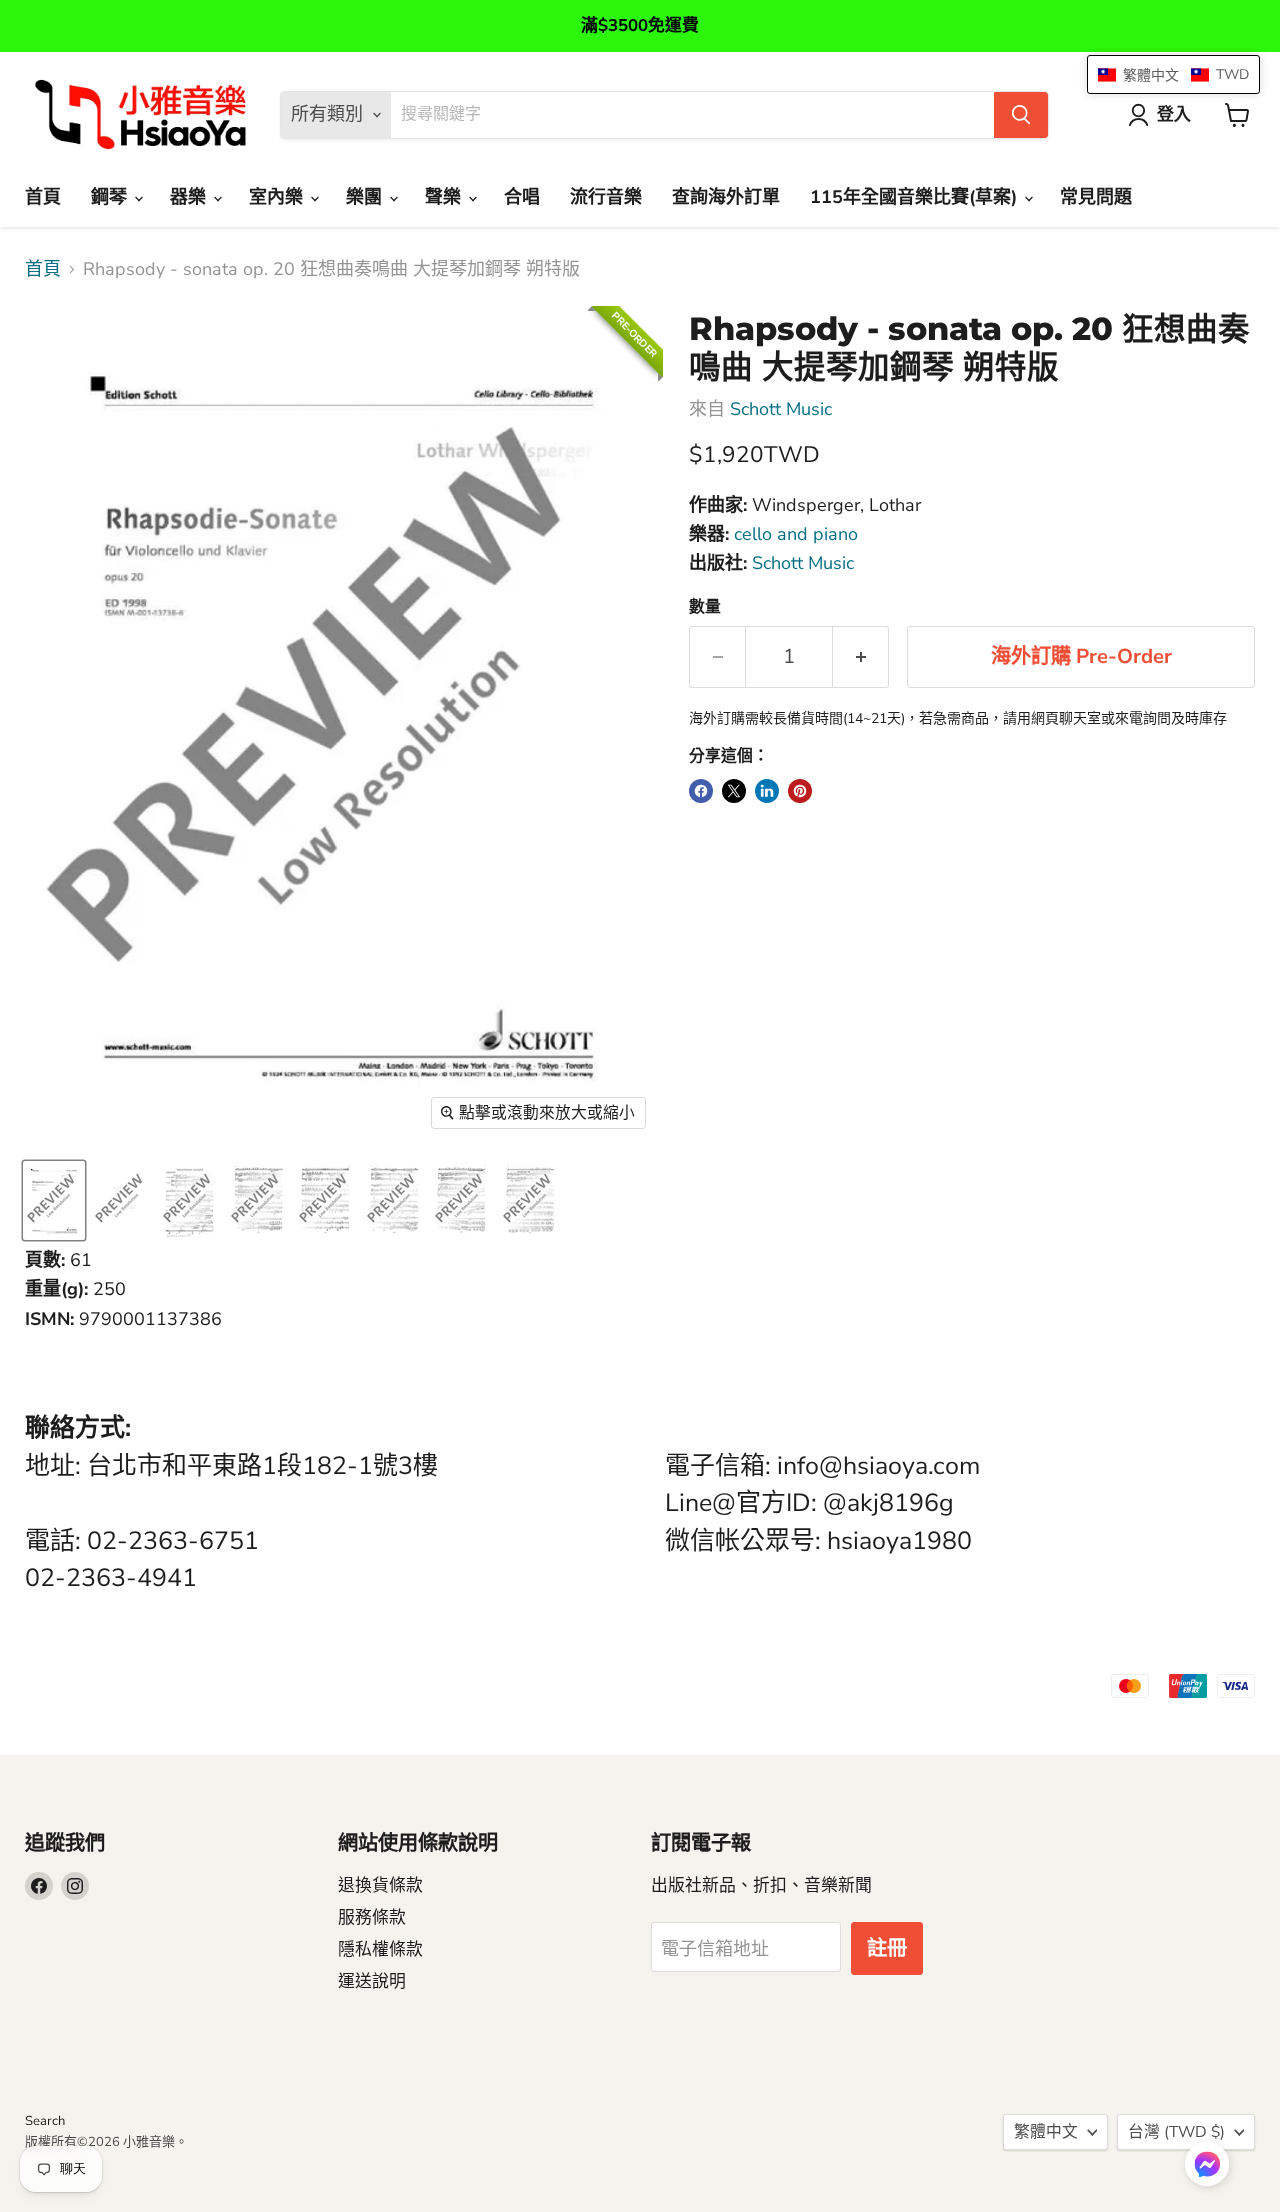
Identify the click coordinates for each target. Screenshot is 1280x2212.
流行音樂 (606, 197)
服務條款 (372, 1917)
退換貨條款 (380, 1885)
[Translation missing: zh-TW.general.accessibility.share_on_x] (734, 791)
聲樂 (445, 197)
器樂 (190, 197)
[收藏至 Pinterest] (800, 791)
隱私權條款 (380, 1949)
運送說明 (372, 1981)
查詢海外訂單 (726, 197)
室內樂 (278, 197)
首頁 (43, 197)
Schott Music (781, 409)
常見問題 (1096, 197)
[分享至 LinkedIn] (767, 791)
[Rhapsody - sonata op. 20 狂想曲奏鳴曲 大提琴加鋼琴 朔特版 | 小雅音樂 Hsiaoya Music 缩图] (54, 1200)
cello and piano (796, 534)
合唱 (522, 197)
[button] (1207, 2166)
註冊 (887, 1948)
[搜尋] (1021, 115)
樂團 (366, 197)
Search (45, 2121)
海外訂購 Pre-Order (1081, 656)
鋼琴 (111, 197)
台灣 (1176, 2132)
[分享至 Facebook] (701, 791)
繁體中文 (1046, 2132)
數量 (705, 607)
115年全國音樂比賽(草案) (916, 197)
